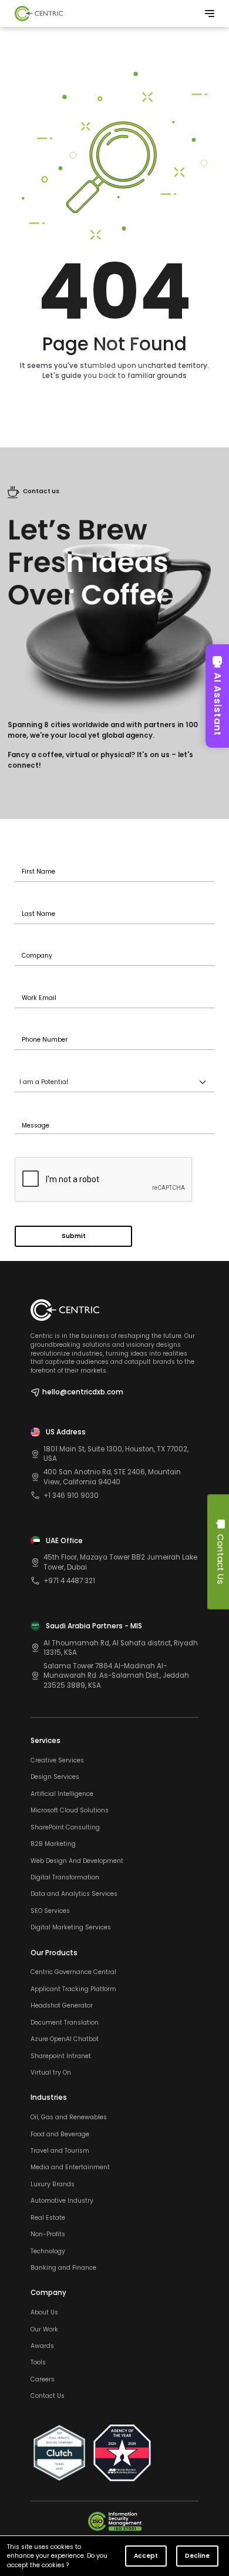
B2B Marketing (53, 1844)
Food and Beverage (60, 2135)
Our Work (44, 2330)
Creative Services (57, 1761)
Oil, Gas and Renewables (69, 2117)
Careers (43, 2380)
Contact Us (48, 2396)
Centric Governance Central (73, 1972)
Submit (74, 1236)
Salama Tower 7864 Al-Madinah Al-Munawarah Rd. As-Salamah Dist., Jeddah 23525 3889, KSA (116, 1676)
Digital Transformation (65, 1878)
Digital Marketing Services (71, 1928)
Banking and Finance (63, 2268)
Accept (146, 2556)
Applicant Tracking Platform (73, 1989)
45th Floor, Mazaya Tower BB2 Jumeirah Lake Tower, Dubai (120, 1562)
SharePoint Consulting (65, 1828)
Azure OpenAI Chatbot (65, 2039)
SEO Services (50, 1911)
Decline (197, 2556)
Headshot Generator (62, 2006)
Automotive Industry (62, 2201)
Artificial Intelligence (62, 1794)
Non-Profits (48, 2234)
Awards (42, 2346)
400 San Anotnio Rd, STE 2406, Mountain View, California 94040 (112, 1477)
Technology (48, 2252)
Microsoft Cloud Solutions (70, 1811)
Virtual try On (51, 2073)
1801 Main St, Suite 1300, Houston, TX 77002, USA (116, 1454)
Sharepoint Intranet (61, 2056)
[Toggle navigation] (210, 14)
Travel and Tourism (60, 2151)
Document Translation (65, 2023)
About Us (44, 2313)
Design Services (55, 1777)
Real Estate (48, 2218)
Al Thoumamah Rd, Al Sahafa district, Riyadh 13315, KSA (121, 1648)
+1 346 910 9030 (71, 1496)
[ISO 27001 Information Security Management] (115, 2521)
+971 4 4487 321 (69, 1581)
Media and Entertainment (70, 2167)
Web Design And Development (77, 1861)
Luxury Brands (53, 2184)
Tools (38, 2363)
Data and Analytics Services (74, 1894)
